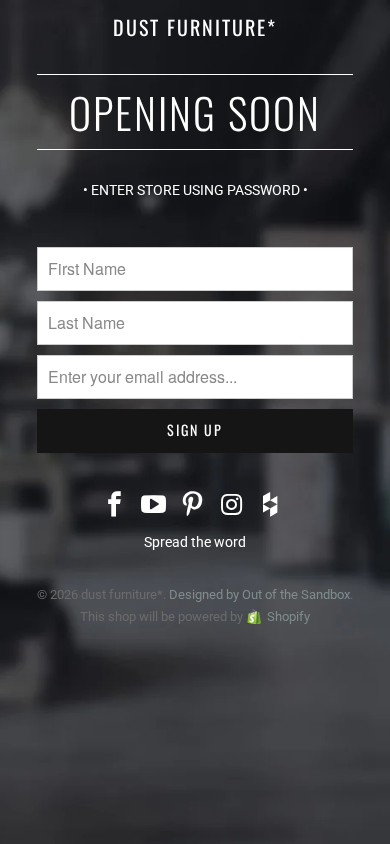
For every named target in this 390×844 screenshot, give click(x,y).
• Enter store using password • (195, 190)
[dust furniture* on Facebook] (116, 506)
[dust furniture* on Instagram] (232, 506)
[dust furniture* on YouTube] (154, 506)
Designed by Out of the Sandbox (259, 594)
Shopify (288, 616)
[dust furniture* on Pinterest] (193, 506)
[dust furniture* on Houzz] (271, 506)
